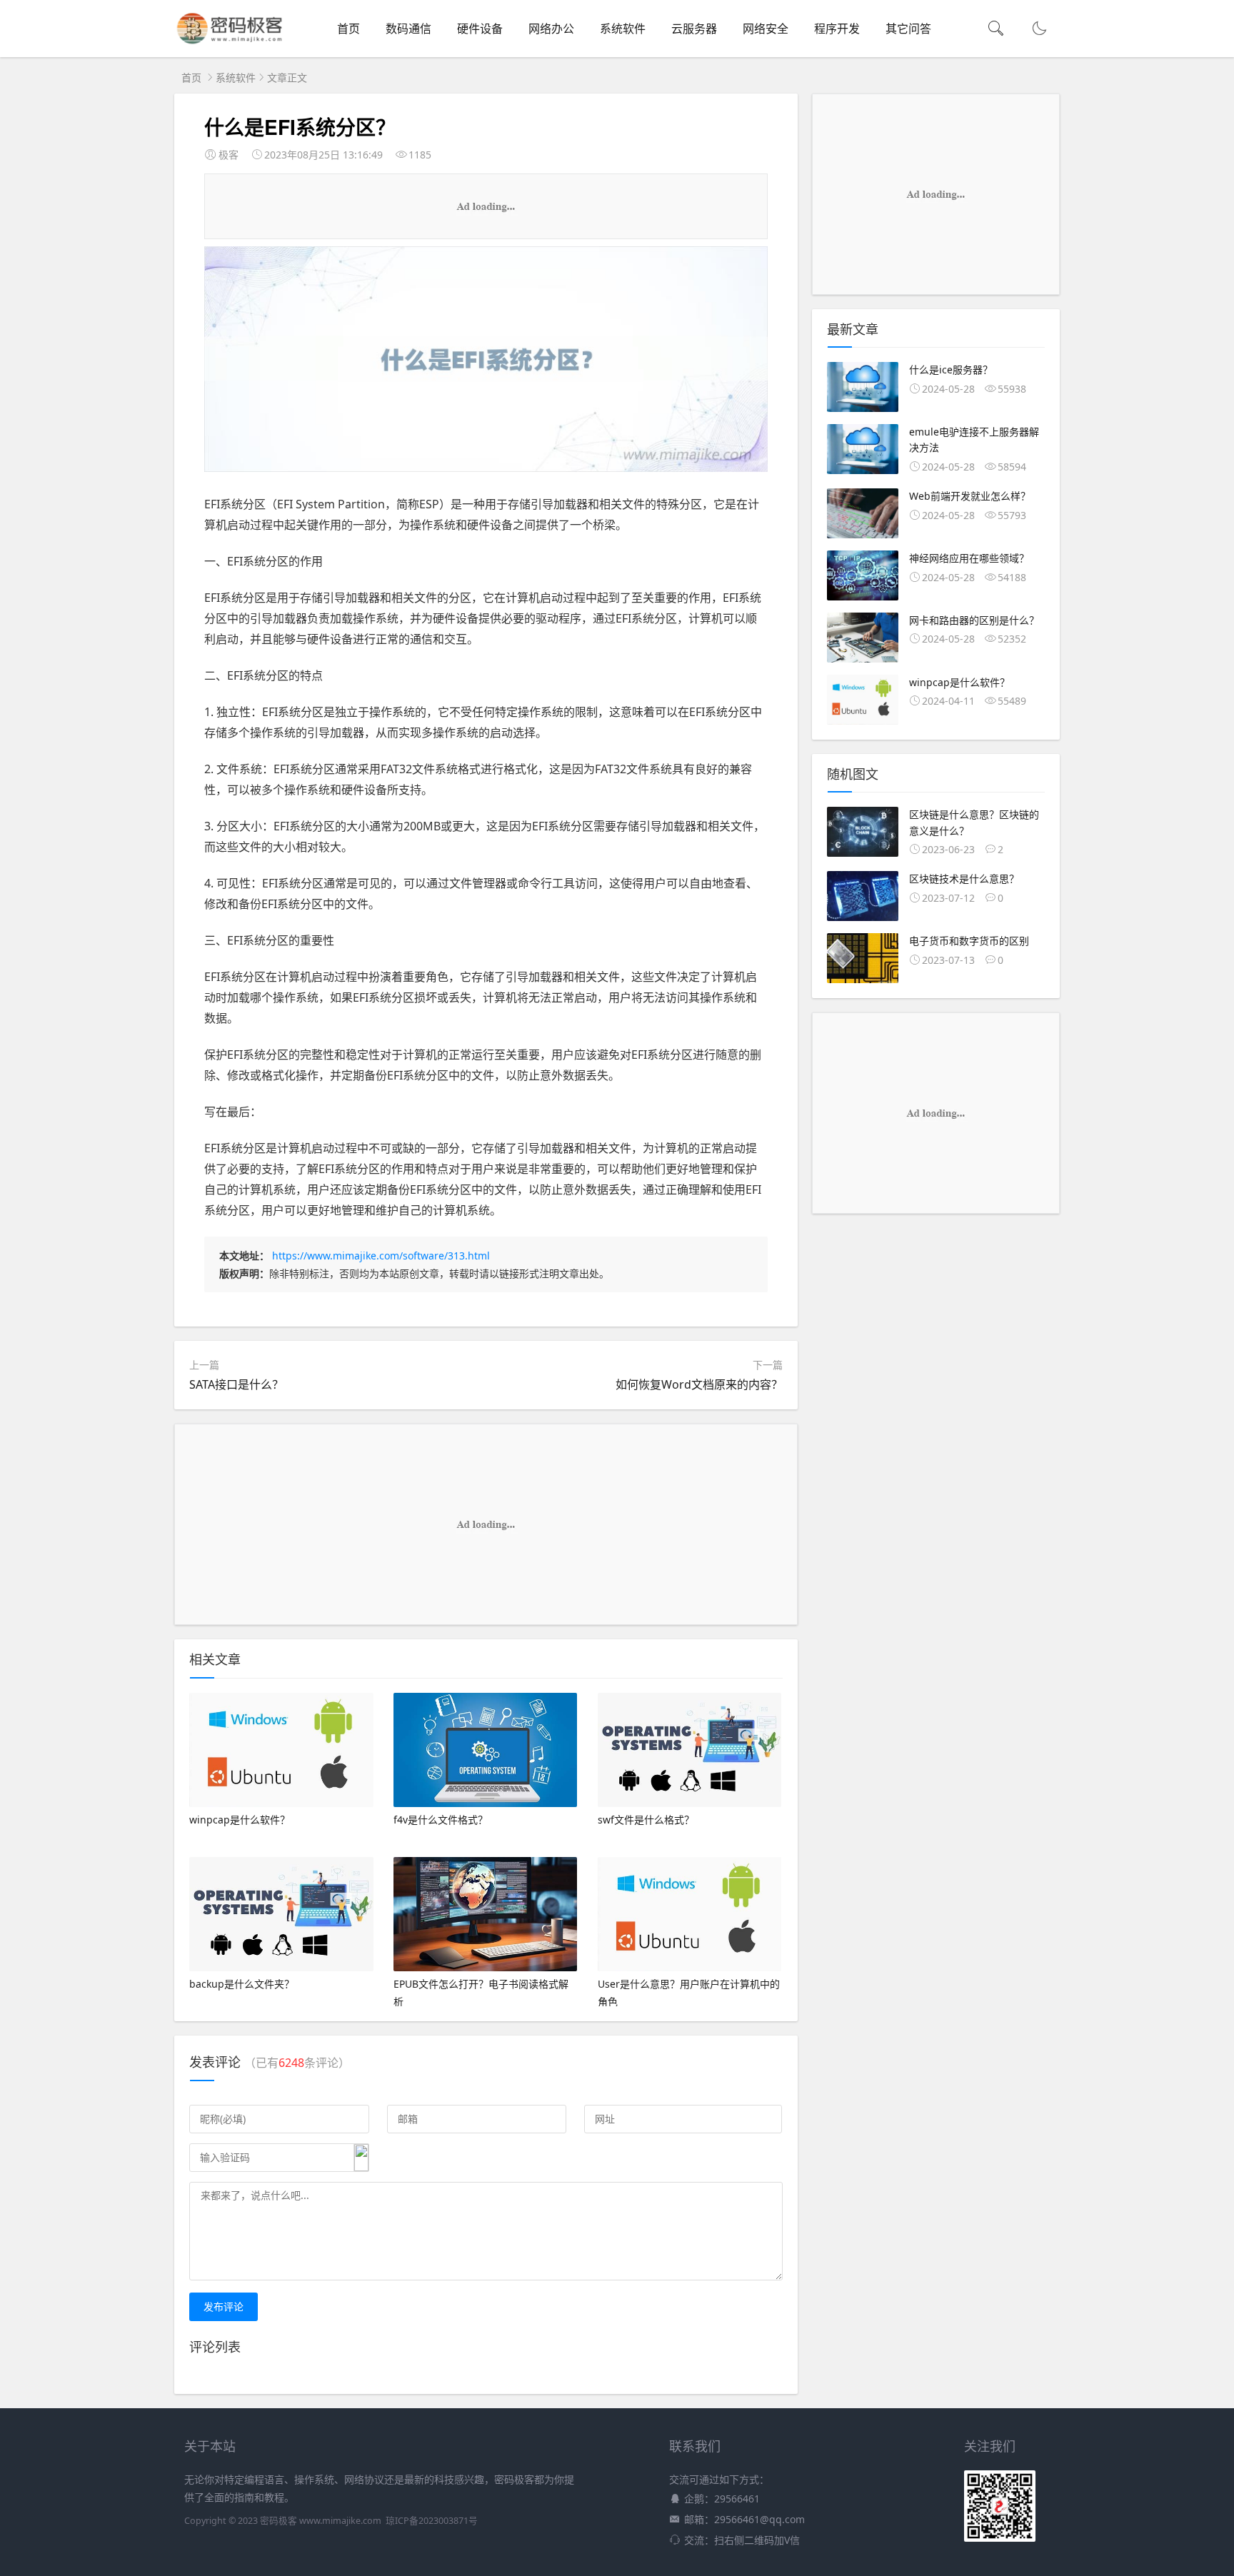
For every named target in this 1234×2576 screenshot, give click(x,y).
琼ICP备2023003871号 (432, 2521)
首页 (348, 29)
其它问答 (908, 29)
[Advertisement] (486, 206)
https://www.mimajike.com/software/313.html (381, 1256)
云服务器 (694, 29)
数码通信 (408, 29)
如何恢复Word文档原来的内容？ (699, 1384)
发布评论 (224, 2306)
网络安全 (766, 29)
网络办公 (551, 29)
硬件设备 (480, 29)
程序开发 (837, 29)
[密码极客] (229, 43)
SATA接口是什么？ (236, 1384)
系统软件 (623, 29)
